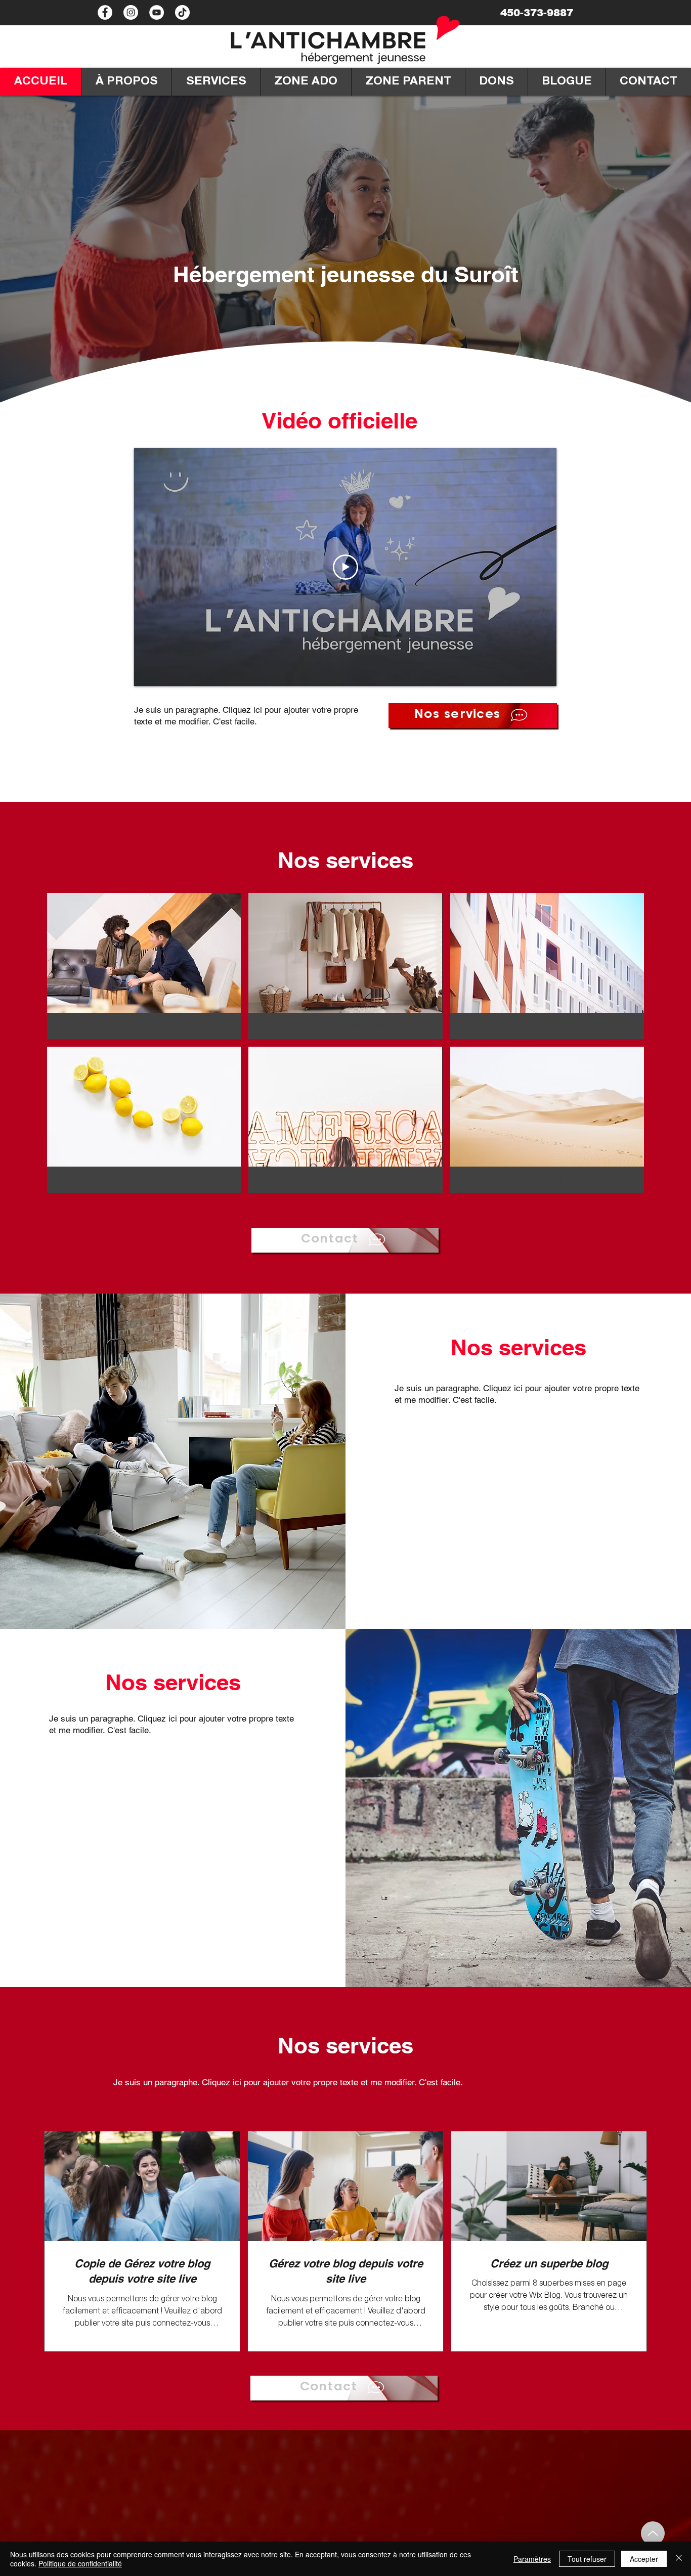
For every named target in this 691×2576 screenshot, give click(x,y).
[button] (144, 966)
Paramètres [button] (532, 2559)
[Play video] (345, 567)
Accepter (644, 2559)
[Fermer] (679, 2559)
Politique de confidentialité (80, 2563)
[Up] (653, 2533)
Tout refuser (587, 2559)
